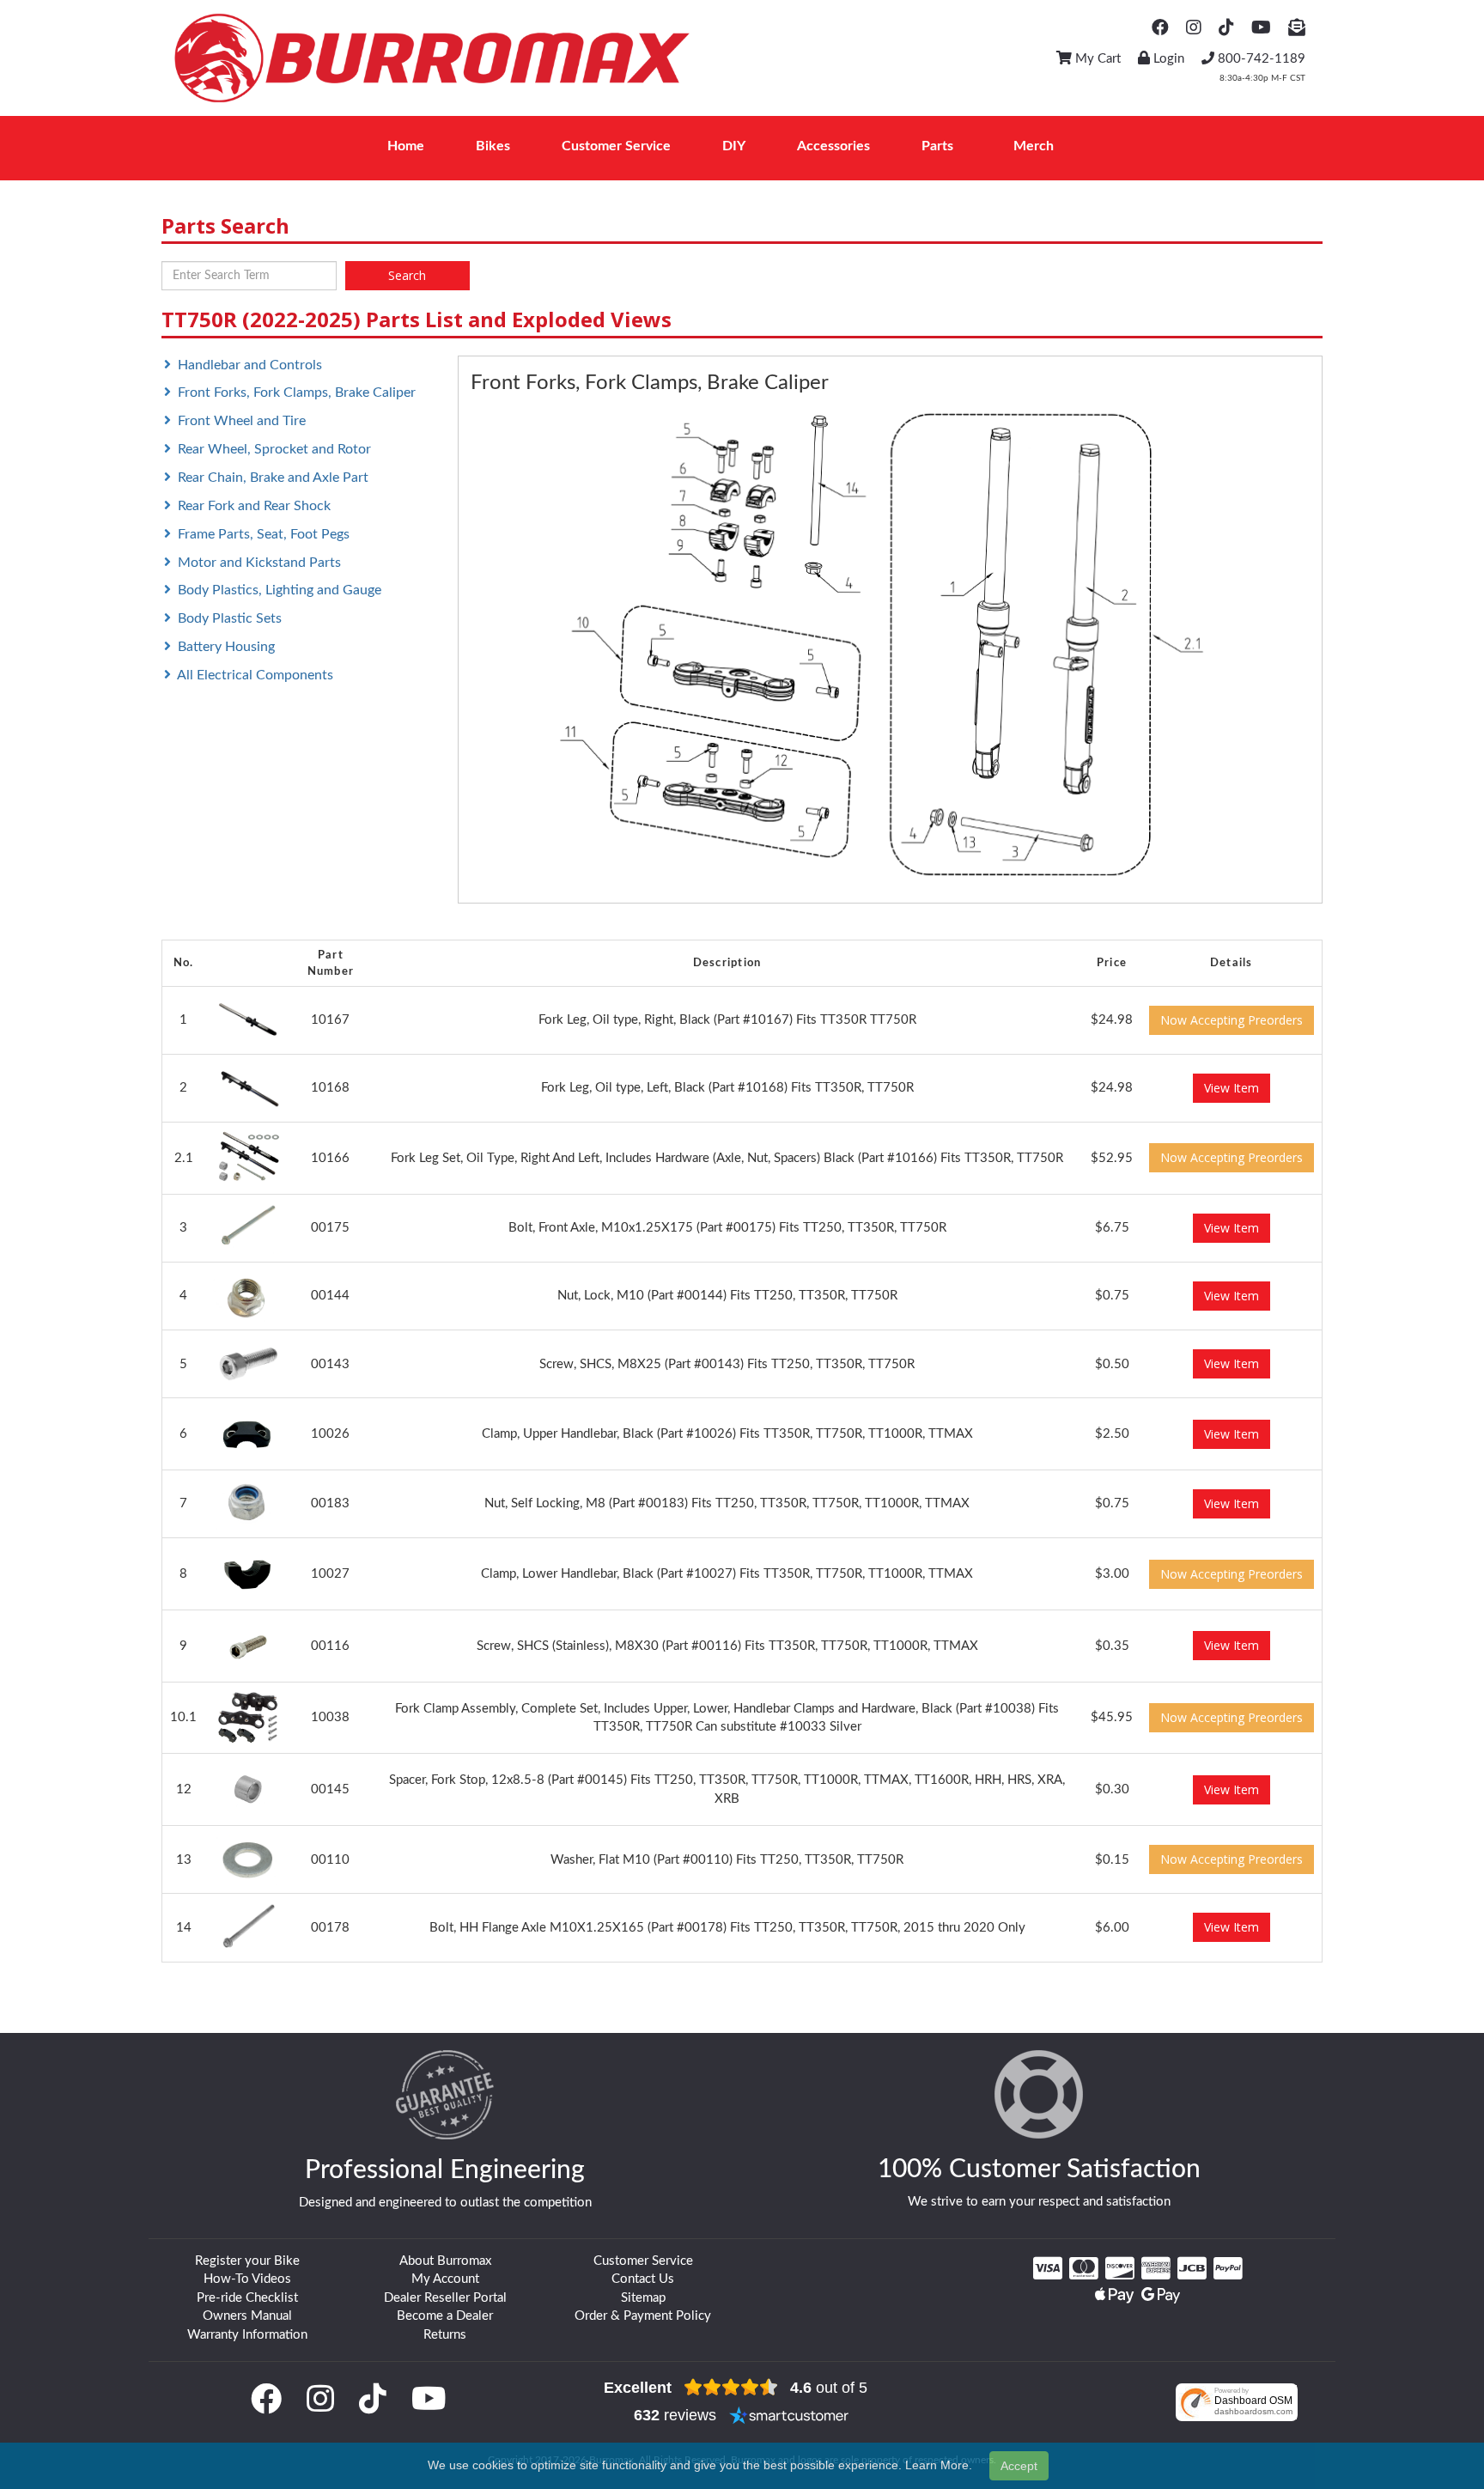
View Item (1232, 1088)
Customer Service (643, 2261)
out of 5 (829, 2388)
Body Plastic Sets (230, 618)
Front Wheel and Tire (242, 421)
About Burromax (445, 2261)
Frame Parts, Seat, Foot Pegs (264, 534)
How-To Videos (247, 2279)
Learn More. (939, 2465)
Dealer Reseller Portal (445, 2298)
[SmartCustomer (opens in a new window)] (789, 2415)
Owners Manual (247, 2316)
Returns (445, 2335)
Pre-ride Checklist (247, 2298)
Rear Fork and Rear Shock (254, 506)
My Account (445, 2279)
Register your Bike (247, 2261)
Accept (1019, 2466)
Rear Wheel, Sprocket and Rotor (274, 449)
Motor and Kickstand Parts (259, 563)
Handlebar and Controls (250, 365)
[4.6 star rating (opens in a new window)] (731, 2388)
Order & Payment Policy (643, 2316)
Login (1167, 59)
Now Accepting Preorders (1232, 1020)
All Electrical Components (255, 675)
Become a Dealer (445, 2316)
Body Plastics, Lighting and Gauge (280, 590)
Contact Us (643, 2279)
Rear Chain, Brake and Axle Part (273, 478)
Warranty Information (247, 2335)
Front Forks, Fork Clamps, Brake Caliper (297, 393)
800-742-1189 (1260, 59)
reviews (675, 2415)
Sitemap (643, 2298)
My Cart (1096, 59)
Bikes (493, 146)
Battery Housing (226, 647)
